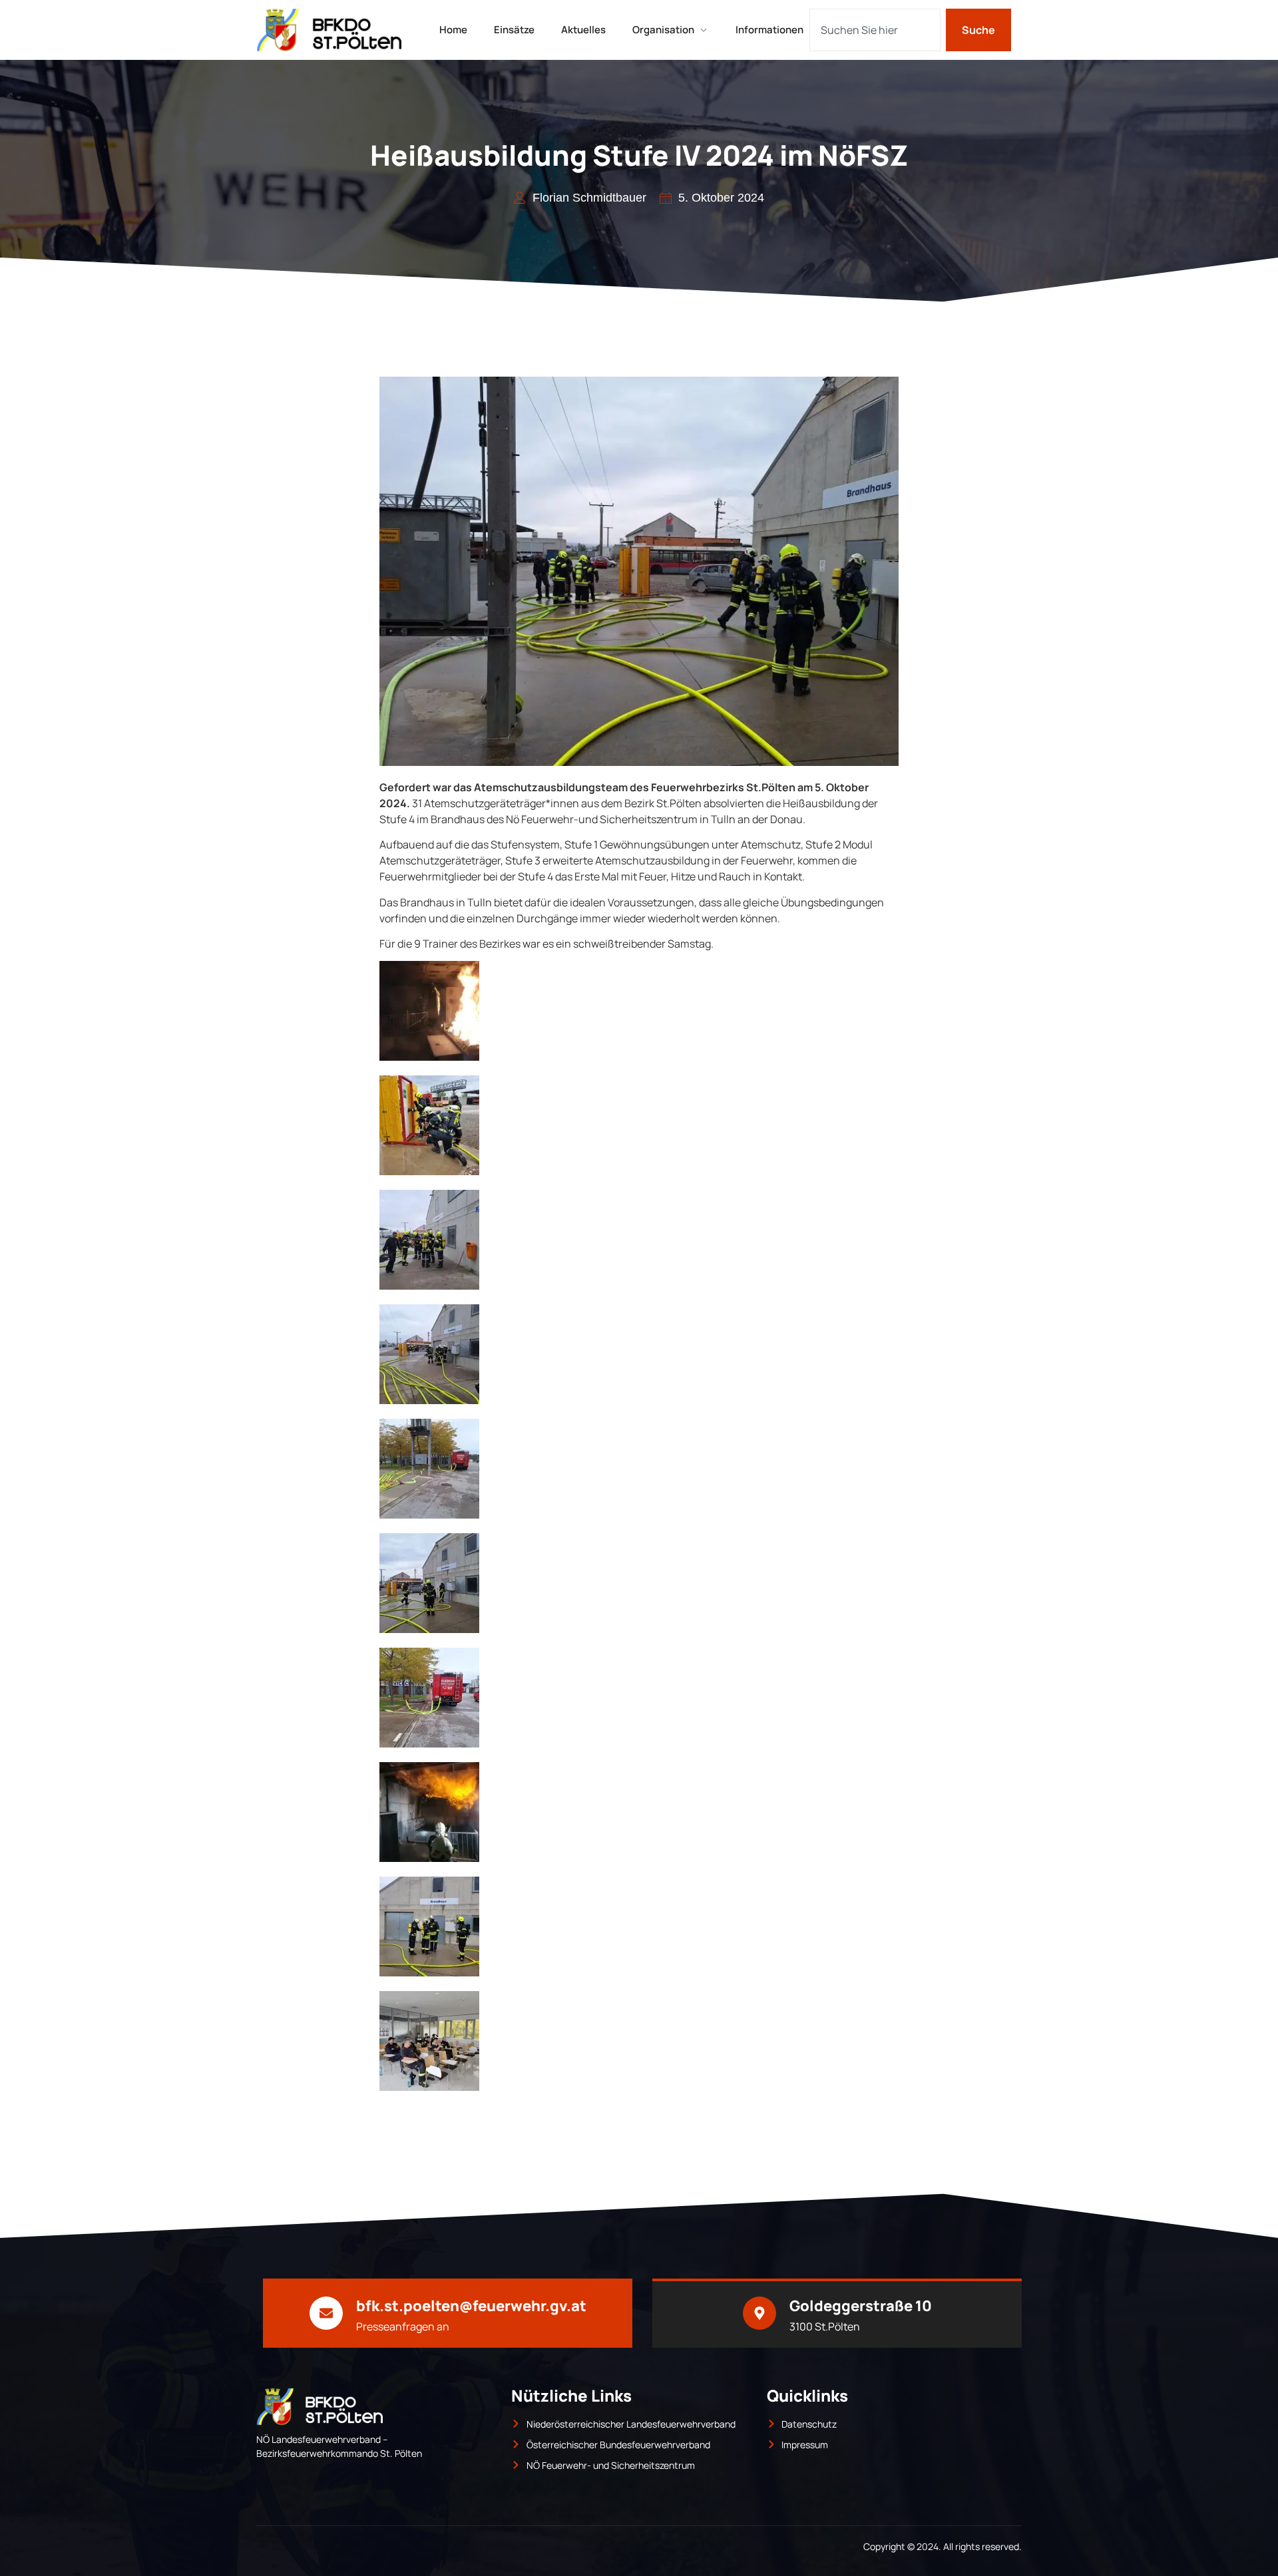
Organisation (663, 30)
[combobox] (875, 30)
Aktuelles (583, 30)
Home (453, 30)
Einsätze (514, 30)
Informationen (769, 30)
